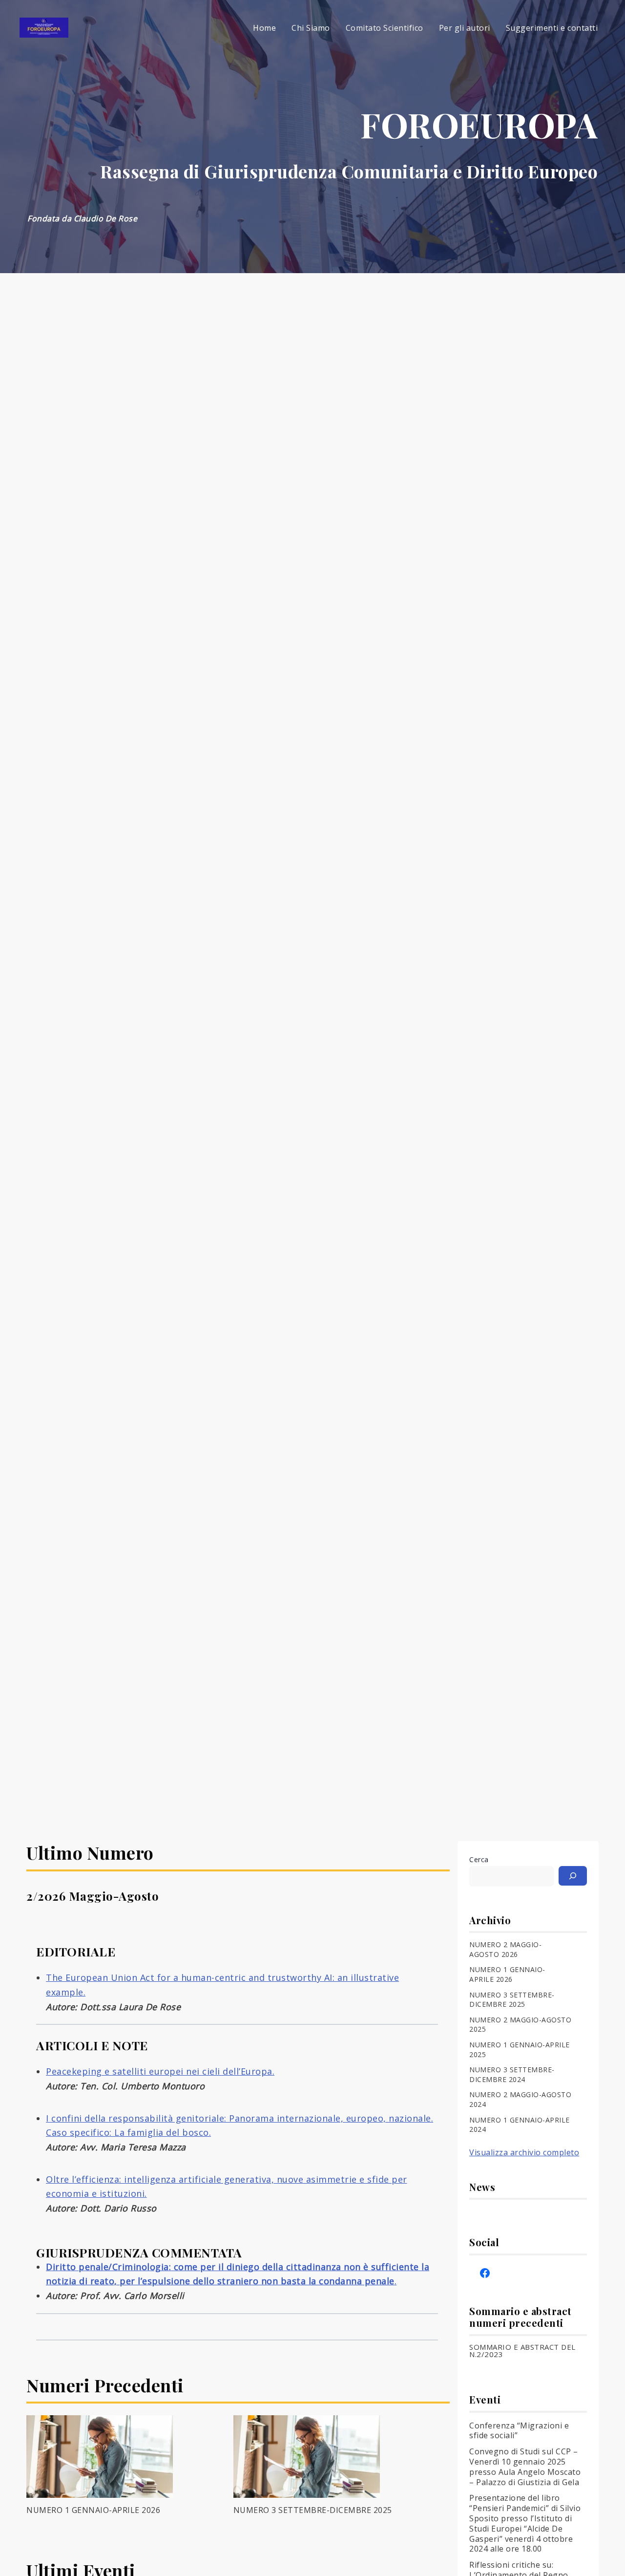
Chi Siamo (311, 28)
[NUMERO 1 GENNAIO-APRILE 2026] (100, 2457)
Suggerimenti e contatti (552, 28)
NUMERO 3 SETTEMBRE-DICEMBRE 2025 (313, 2510)
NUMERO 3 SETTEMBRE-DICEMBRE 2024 (512, 2074)
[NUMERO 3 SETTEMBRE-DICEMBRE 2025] (307, 2457)
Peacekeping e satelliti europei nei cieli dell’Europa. (160, 2071)
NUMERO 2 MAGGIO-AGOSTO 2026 (505, 1949)
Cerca (479, 1859)
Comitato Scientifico (385, 28)
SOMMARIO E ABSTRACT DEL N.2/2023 (522, 2351)
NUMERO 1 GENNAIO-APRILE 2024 (520, 2125)
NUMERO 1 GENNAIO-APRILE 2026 (93, 2510)
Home (264, 28)
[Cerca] (573, 1876)
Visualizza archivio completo (524, 2152)
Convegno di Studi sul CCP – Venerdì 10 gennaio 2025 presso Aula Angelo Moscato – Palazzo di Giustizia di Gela (525, 2467)
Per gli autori (465, 28)
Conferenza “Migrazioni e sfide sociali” (519, 2431)
